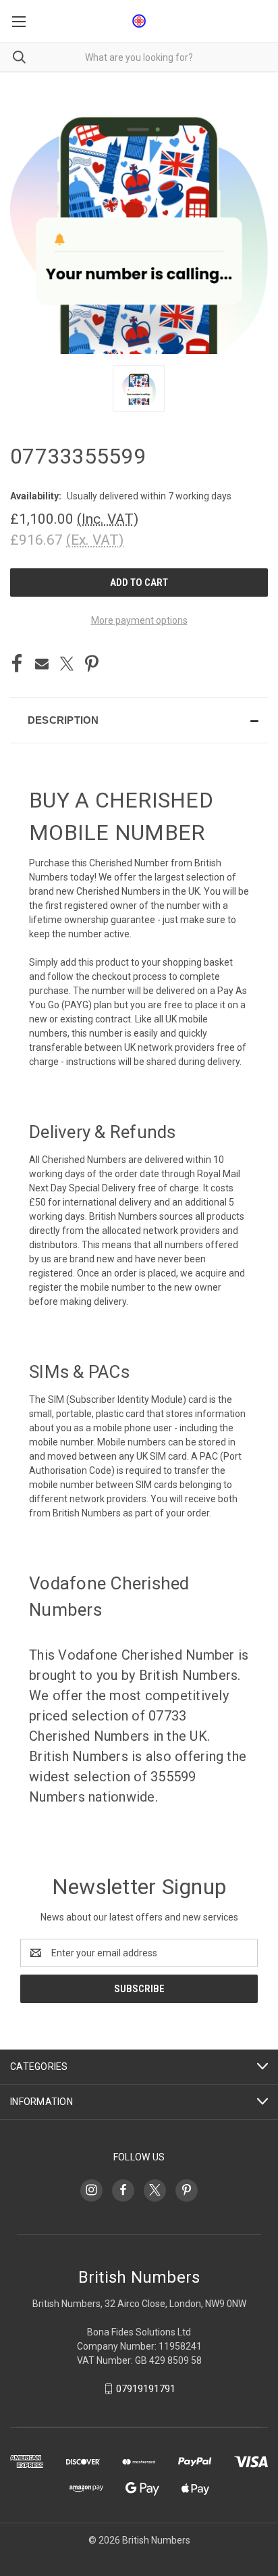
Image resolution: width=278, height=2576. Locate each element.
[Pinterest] (92, 664)
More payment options (139, 620)
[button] (139, 720)
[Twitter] (67, 664)
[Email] (42, 664)
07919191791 (146, 2389)
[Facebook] (17, 664)
